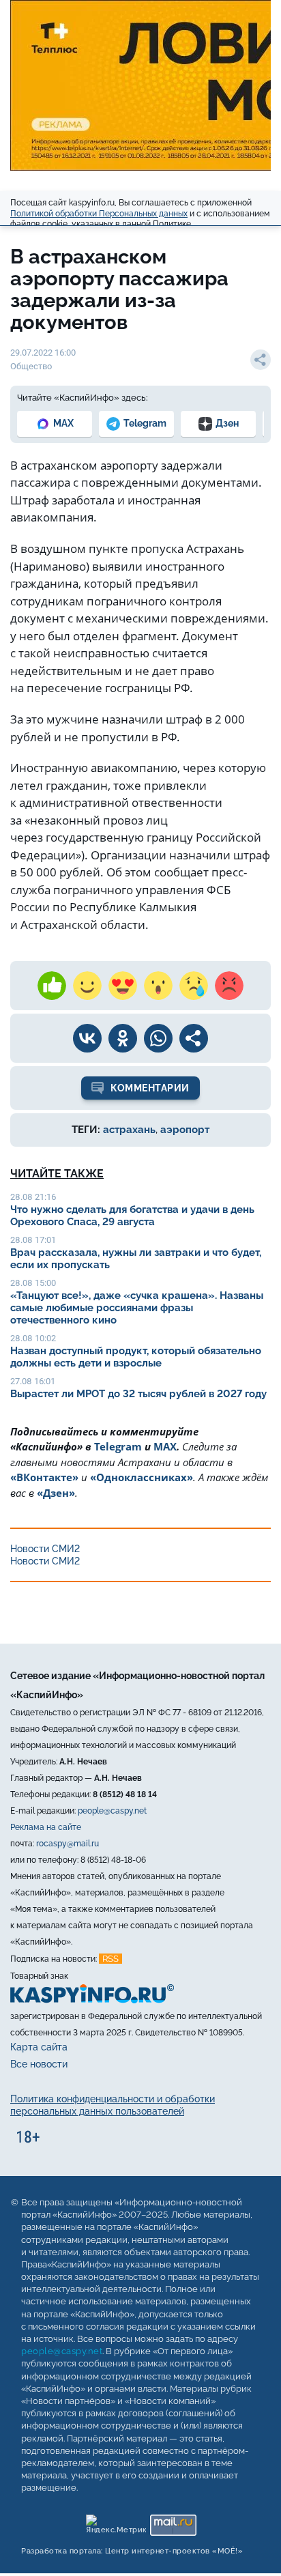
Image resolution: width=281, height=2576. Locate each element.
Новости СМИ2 (45, 1549)
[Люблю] (123, 986)
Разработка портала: (132, 2552)
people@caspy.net (112, 1811)
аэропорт (185, 1130)
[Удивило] (158, 986)
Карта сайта (39, 2047)
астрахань (129, 1130)
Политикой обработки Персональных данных (99, 214)
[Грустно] (194, 986)
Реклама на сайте (46, 1827)
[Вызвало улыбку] (87, 986)
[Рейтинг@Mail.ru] (173, 2522)
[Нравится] (52, 986)
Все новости (39, 2065)
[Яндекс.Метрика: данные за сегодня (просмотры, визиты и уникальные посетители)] (116, 2522)
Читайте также (57, 1174)
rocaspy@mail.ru (68, 1844)
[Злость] (229, 986)
